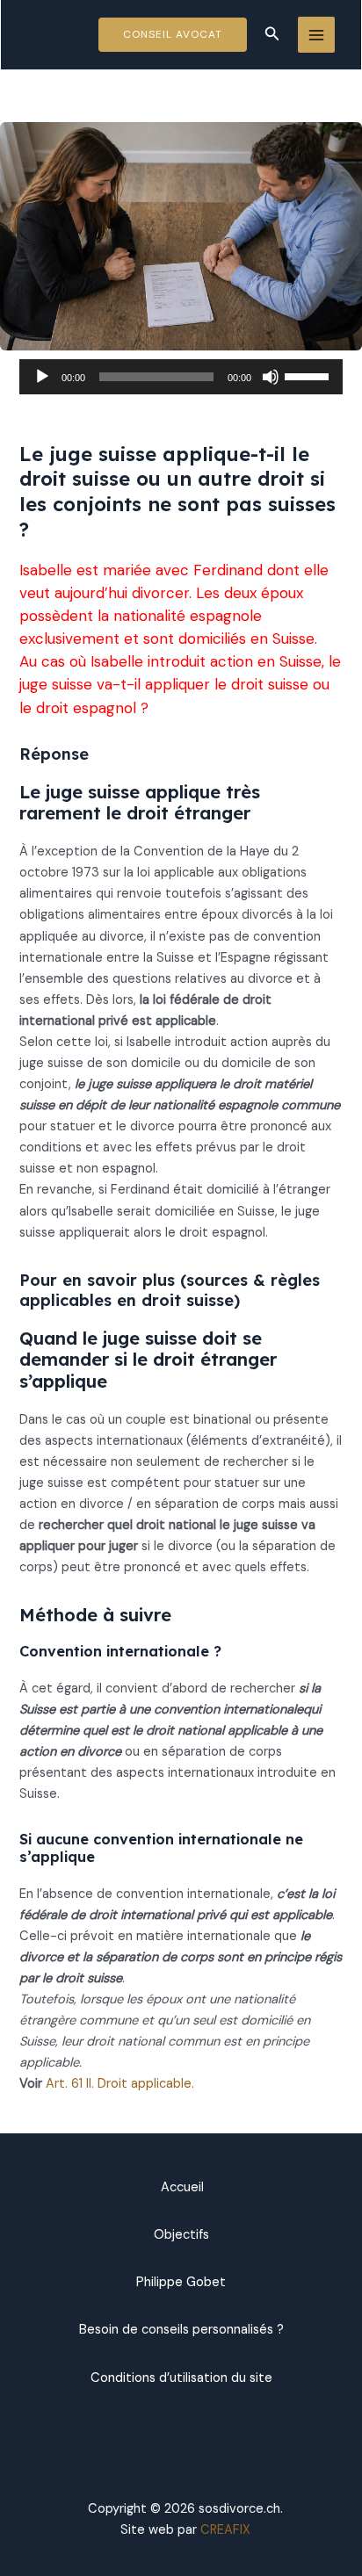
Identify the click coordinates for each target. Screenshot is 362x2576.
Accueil (181, 2187)
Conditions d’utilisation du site (181, 2378)
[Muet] (271, 377)
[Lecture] (42, 377)
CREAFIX (225, 2530)
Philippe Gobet (181, 2282)
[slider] (309, 375)
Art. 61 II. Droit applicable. (120, 2084)
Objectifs (181, 2235)
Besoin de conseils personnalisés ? (181, 2330)
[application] (181, 377)
